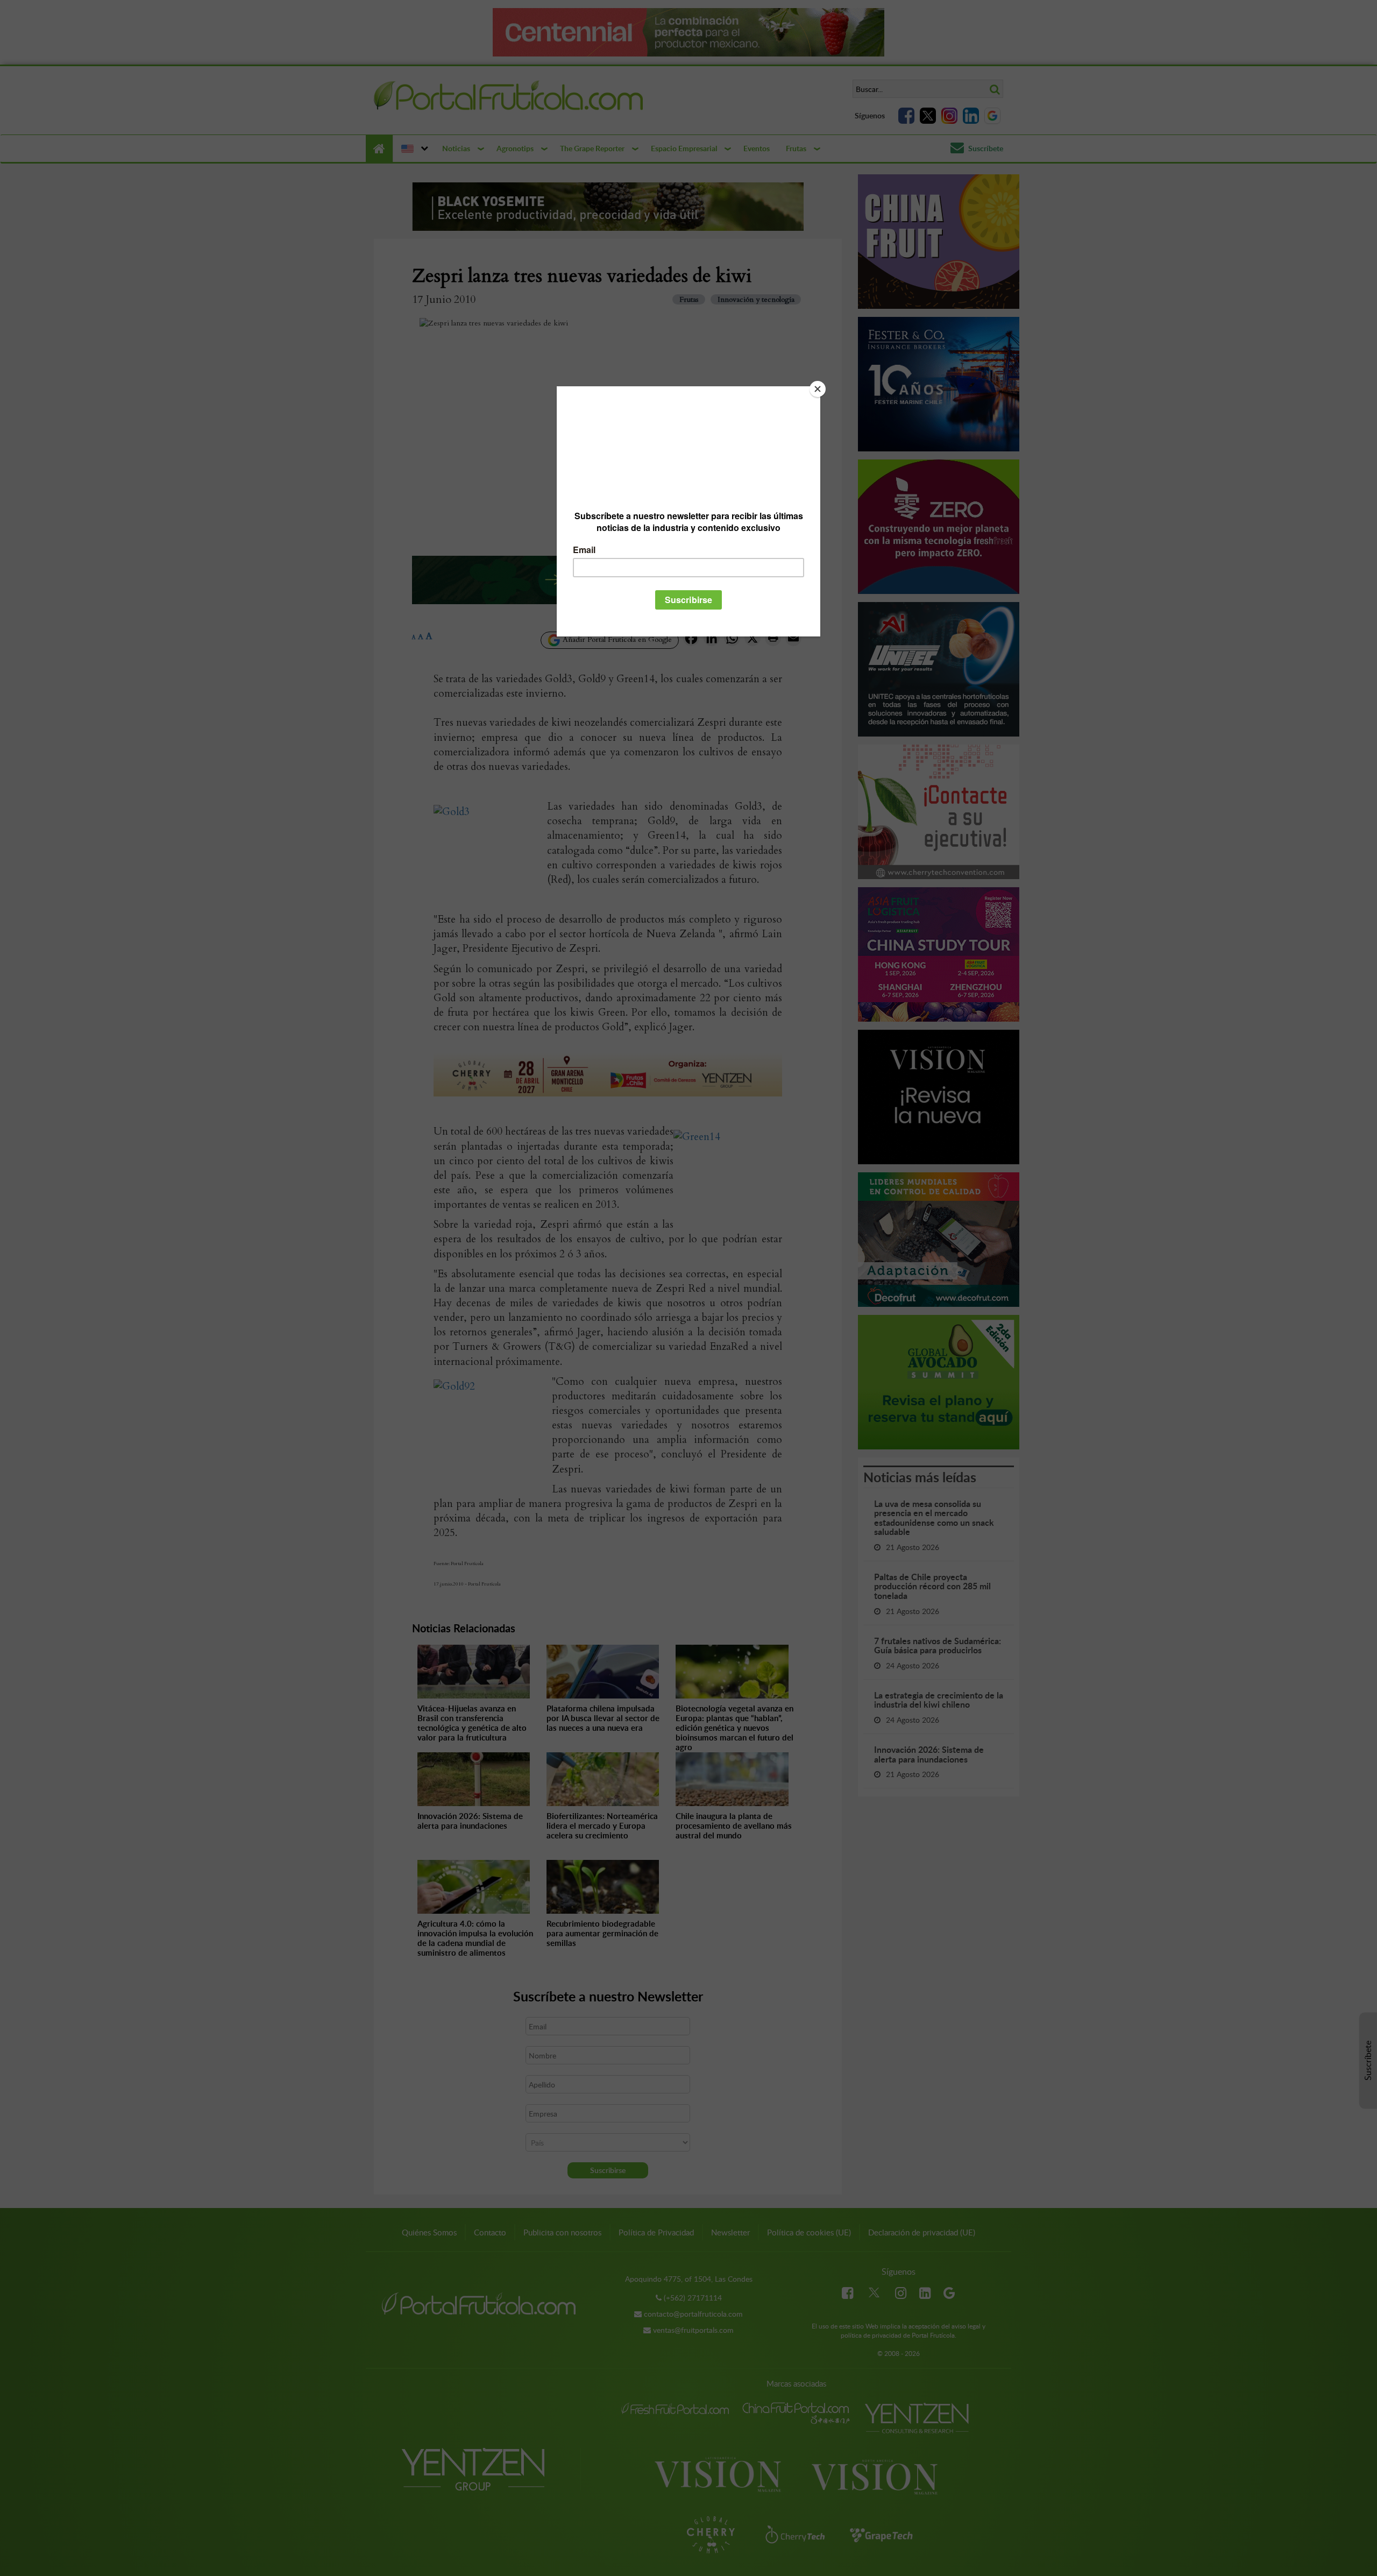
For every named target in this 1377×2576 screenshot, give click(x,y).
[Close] (818, 389)
